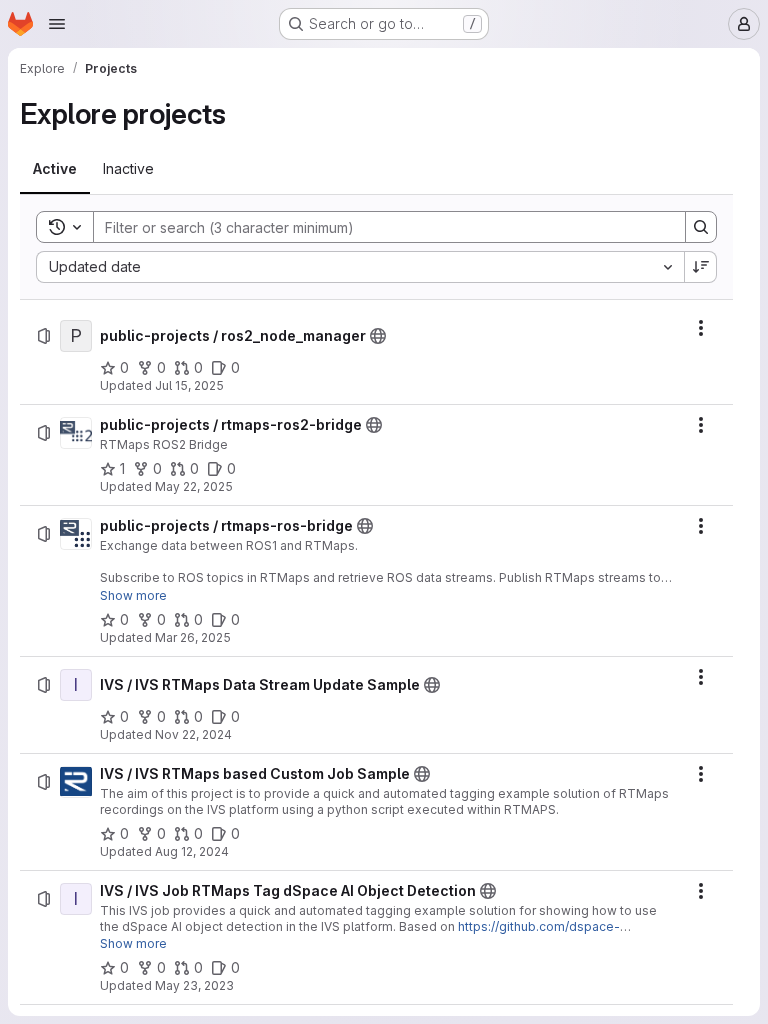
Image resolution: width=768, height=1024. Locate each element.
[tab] (55, 169)
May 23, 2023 (194, 985)
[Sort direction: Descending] (701, 267)
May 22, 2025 (194, 486)
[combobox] (360, 267)
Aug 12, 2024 (192, 851)
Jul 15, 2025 (189, 385)
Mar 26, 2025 (193, 637)
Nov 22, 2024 (193, 734)
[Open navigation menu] (57, 24)
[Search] (701, 227)
